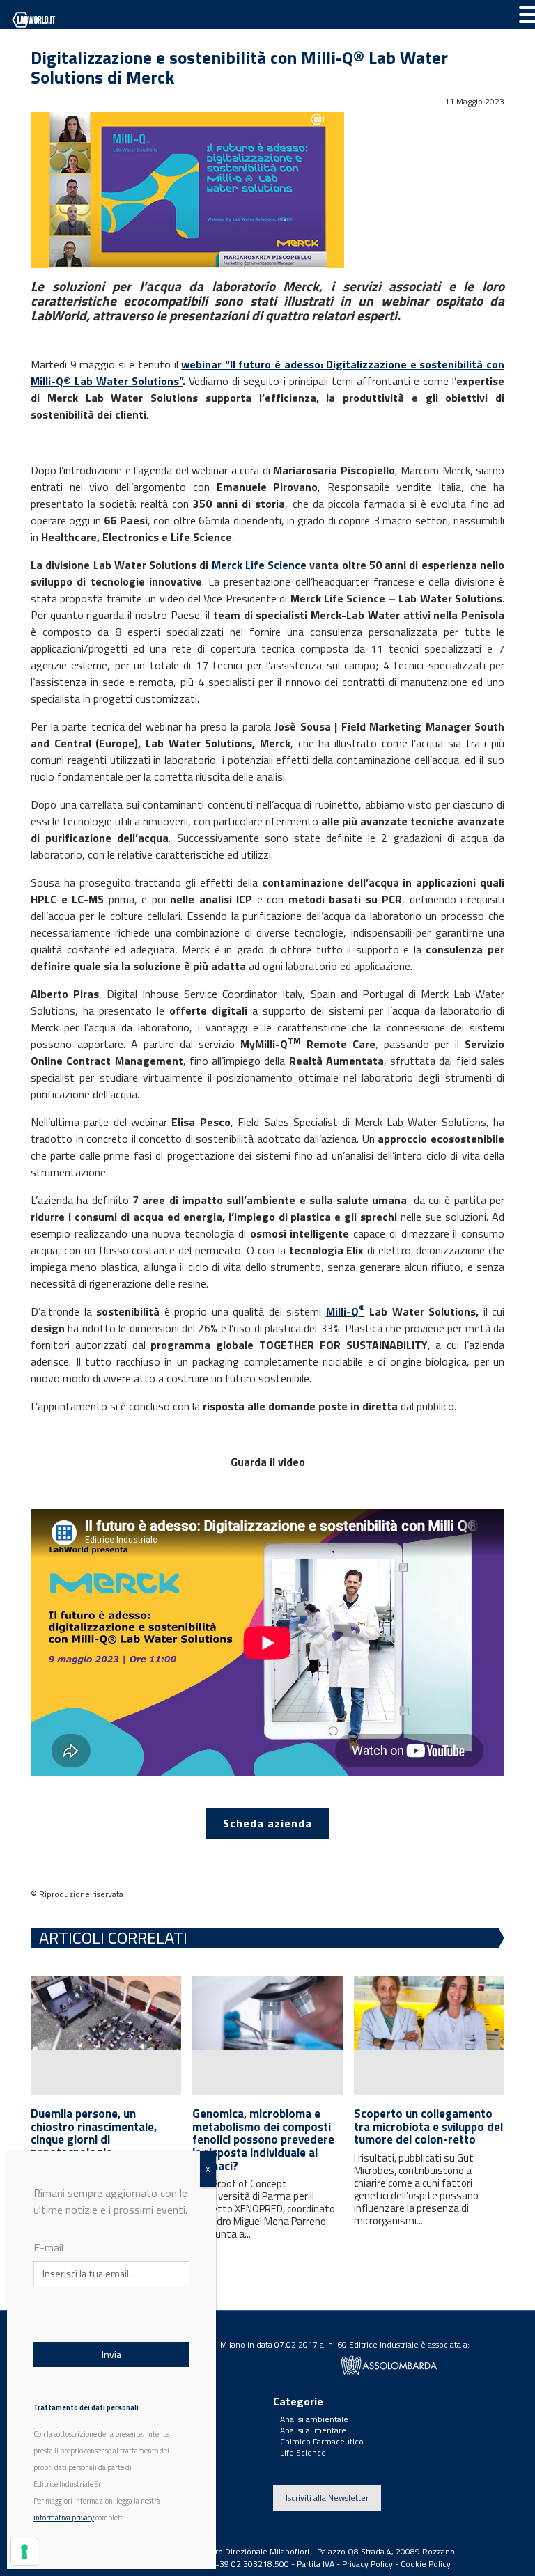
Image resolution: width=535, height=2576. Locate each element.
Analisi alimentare (313, 2430)
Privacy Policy (367, 2564)
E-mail (48, 2247)
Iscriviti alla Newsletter (327, 2498)
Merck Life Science (259, 565)
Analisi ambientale (314, 2419)
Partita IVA (316, 2564)
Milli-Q (346, 1311)
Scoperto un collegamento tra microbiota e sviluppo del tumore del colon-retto (428, 2126)
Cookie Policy (426, 2564)
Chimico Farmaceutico (322, 2441)
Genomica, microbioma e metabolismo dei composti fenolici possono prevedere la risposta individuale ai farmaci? (263, 2140)
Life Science (303, 2452)
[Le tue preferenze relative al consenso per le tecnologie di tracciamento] (24, 2552)
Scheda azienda (267, 1823)
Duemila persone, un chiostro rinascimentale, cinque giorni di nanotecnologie (94, 2133)
